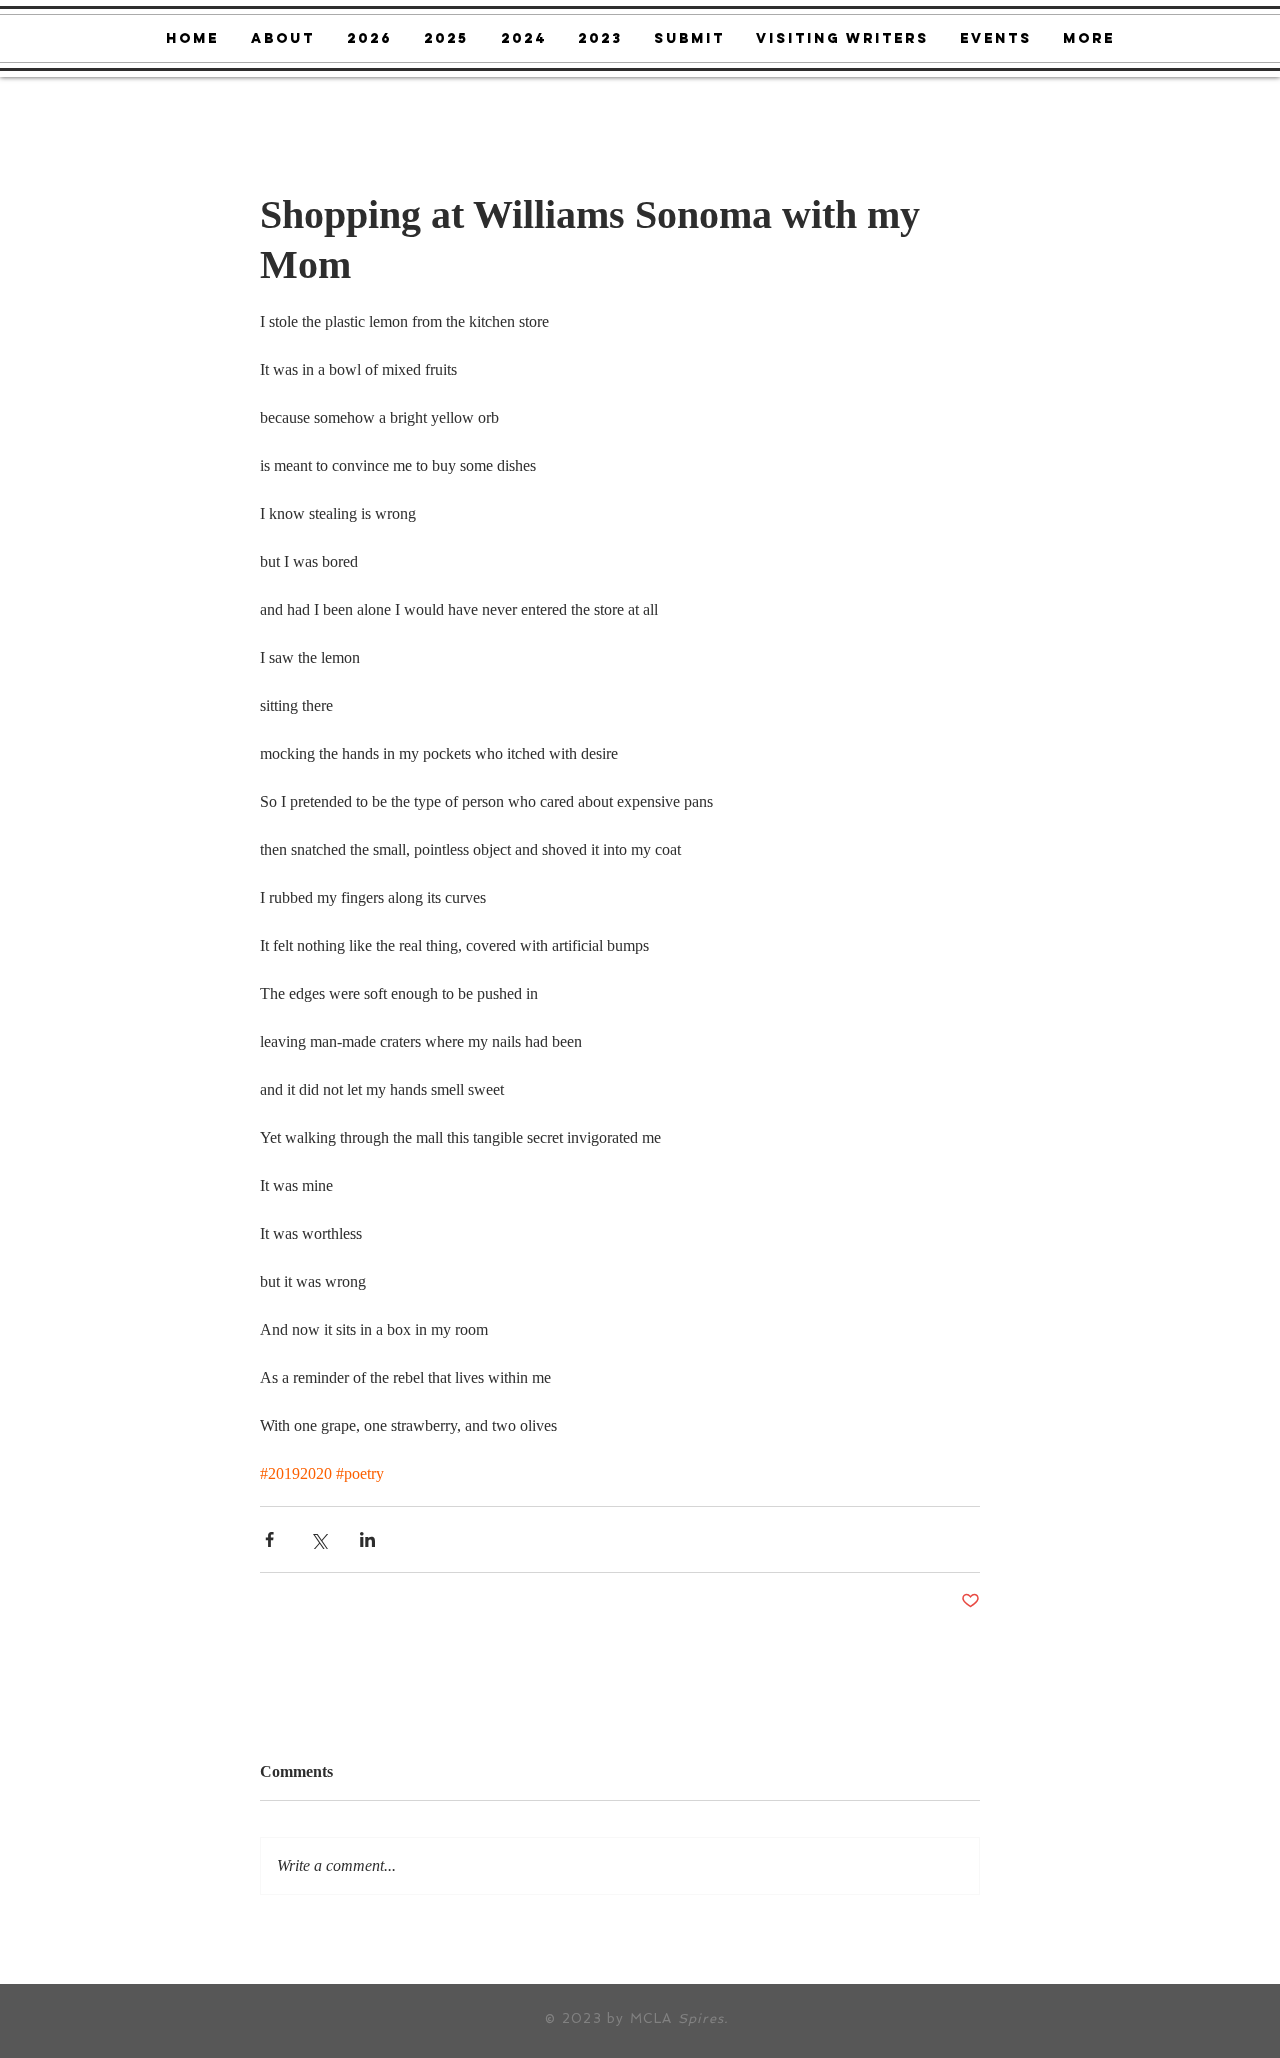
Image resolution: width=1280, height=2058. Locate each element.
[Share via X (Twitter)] (318, 1539)
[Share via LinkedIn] (367, 1539)
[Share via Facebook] (269, 1539)
